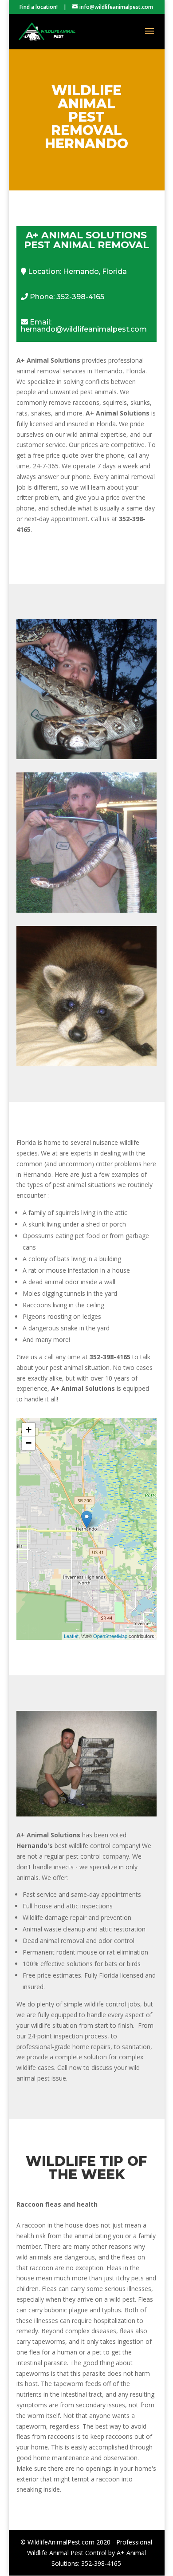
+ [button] (29, 1430)
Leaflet (71, 1636)
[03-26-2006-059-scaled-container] (86, 1814)
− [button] (29, 1443)
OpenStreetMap (110, 1636)
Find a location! (39, 7)
